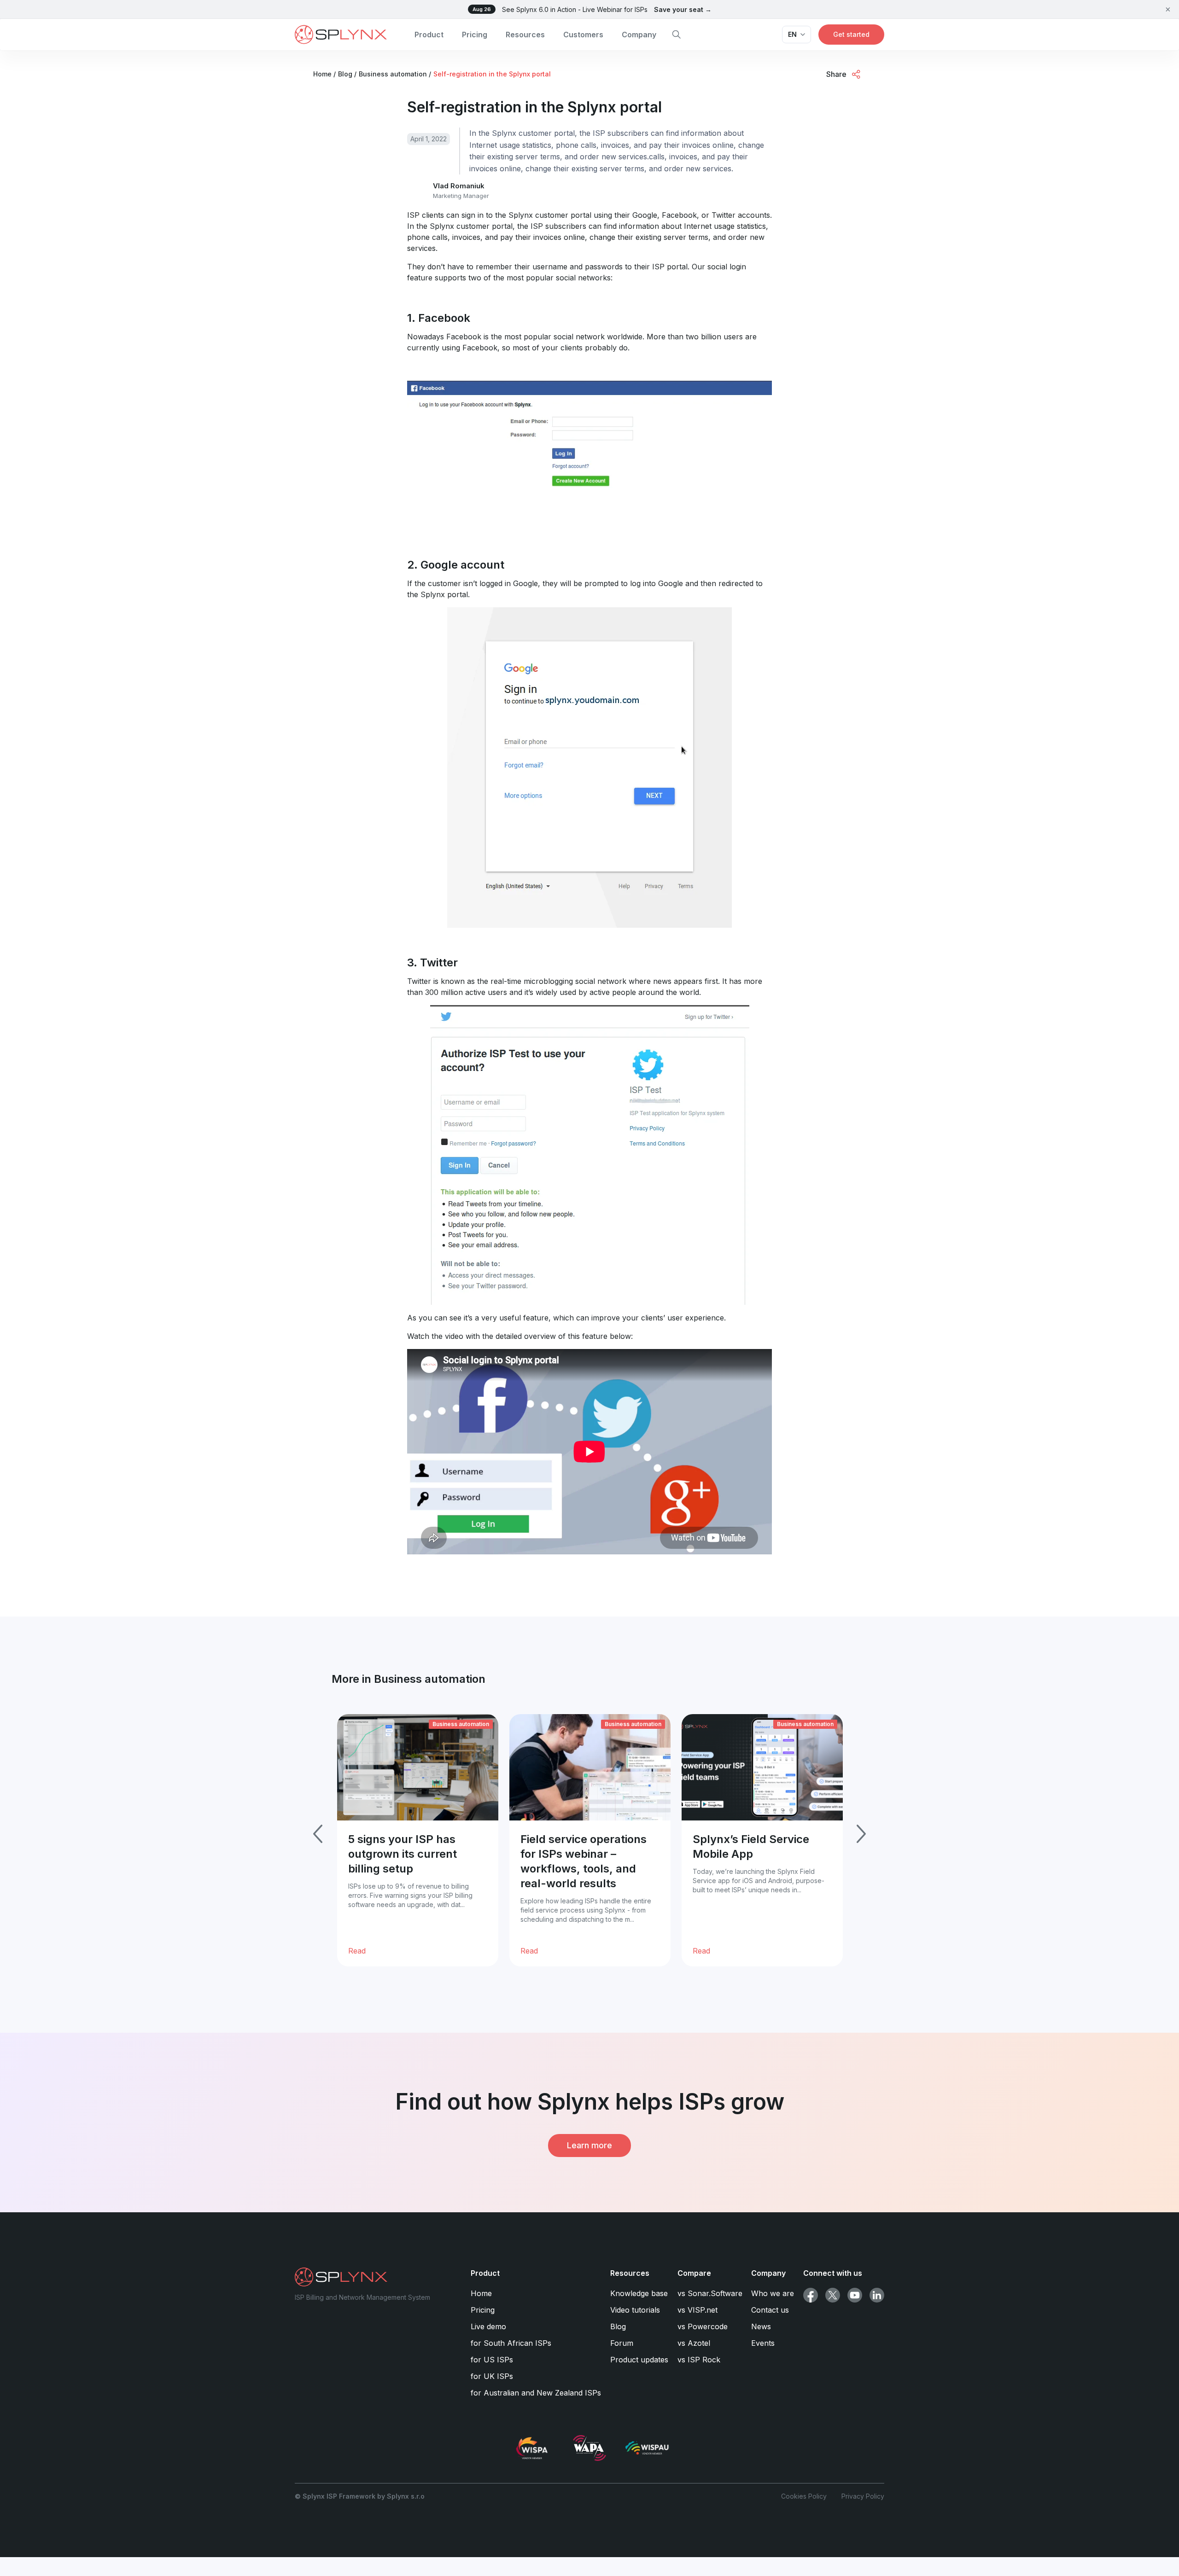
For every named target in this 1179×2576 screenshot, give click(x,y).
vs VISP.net (697, 2310)
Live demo (488, 2326)
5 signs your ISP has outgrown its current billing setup (403, 1854)
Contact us (770, 2310)
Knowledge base (639, 2293)
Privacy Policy (863, 2496)
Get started (851, 34)
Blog (618, 2326)
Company (639, 35)
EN (792, 34)
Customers (583, 35)
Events (763, 2343)
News (761, 2326)
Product (429, 35)
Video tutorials (635, 2310)
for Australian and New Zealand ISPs (536, 2393)
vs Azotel (694, 2343)
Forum (622, 2343)
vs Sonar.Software (710, 2293)
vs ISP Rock (699, 2360)
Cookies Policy (804, 2496)
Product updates (639, 2360)
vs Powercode (703, 2326)
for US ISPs (492, 2360)
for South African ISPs (511, 2343)
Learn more (589, 2145)
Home (481, 2293)
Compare (694, 2273)
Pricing (475, 35)
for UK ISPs (492, 2376)
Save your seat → (683, 9)
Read (357, 1951)
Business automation (461, 1724)
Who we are (773, 2293)
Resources (525, 35)
